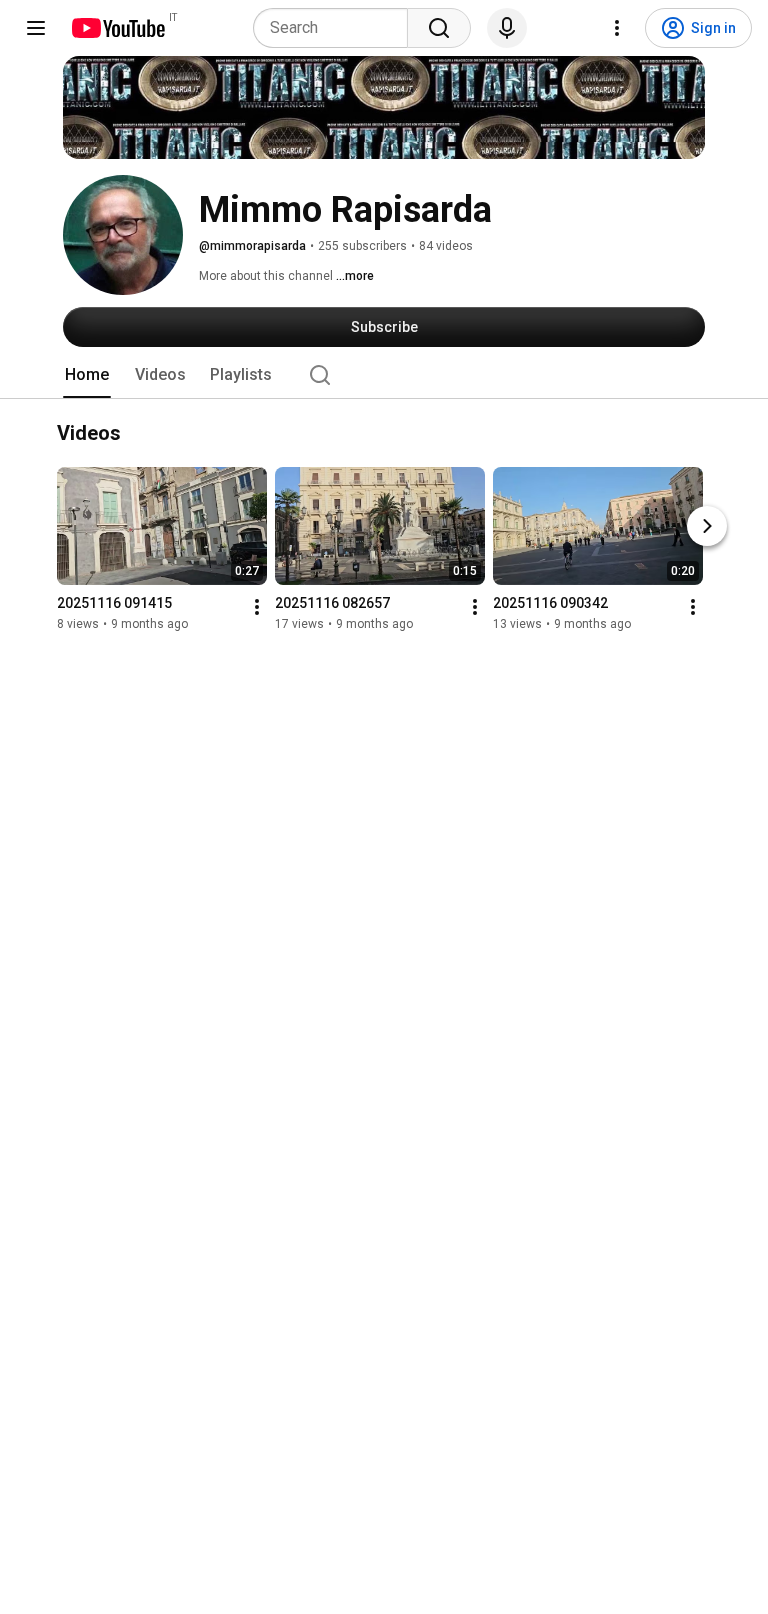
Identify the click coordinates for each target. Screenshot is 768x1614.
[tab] (87, 375)
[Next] (707, 527)
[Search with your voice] (507, 28)
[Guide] (36, 28)
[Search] (439, 28)
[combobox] (336, 28)
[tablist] (384, 375)
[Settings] (617, 28)
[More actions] (257, 608)
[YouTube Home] (117, 28)
